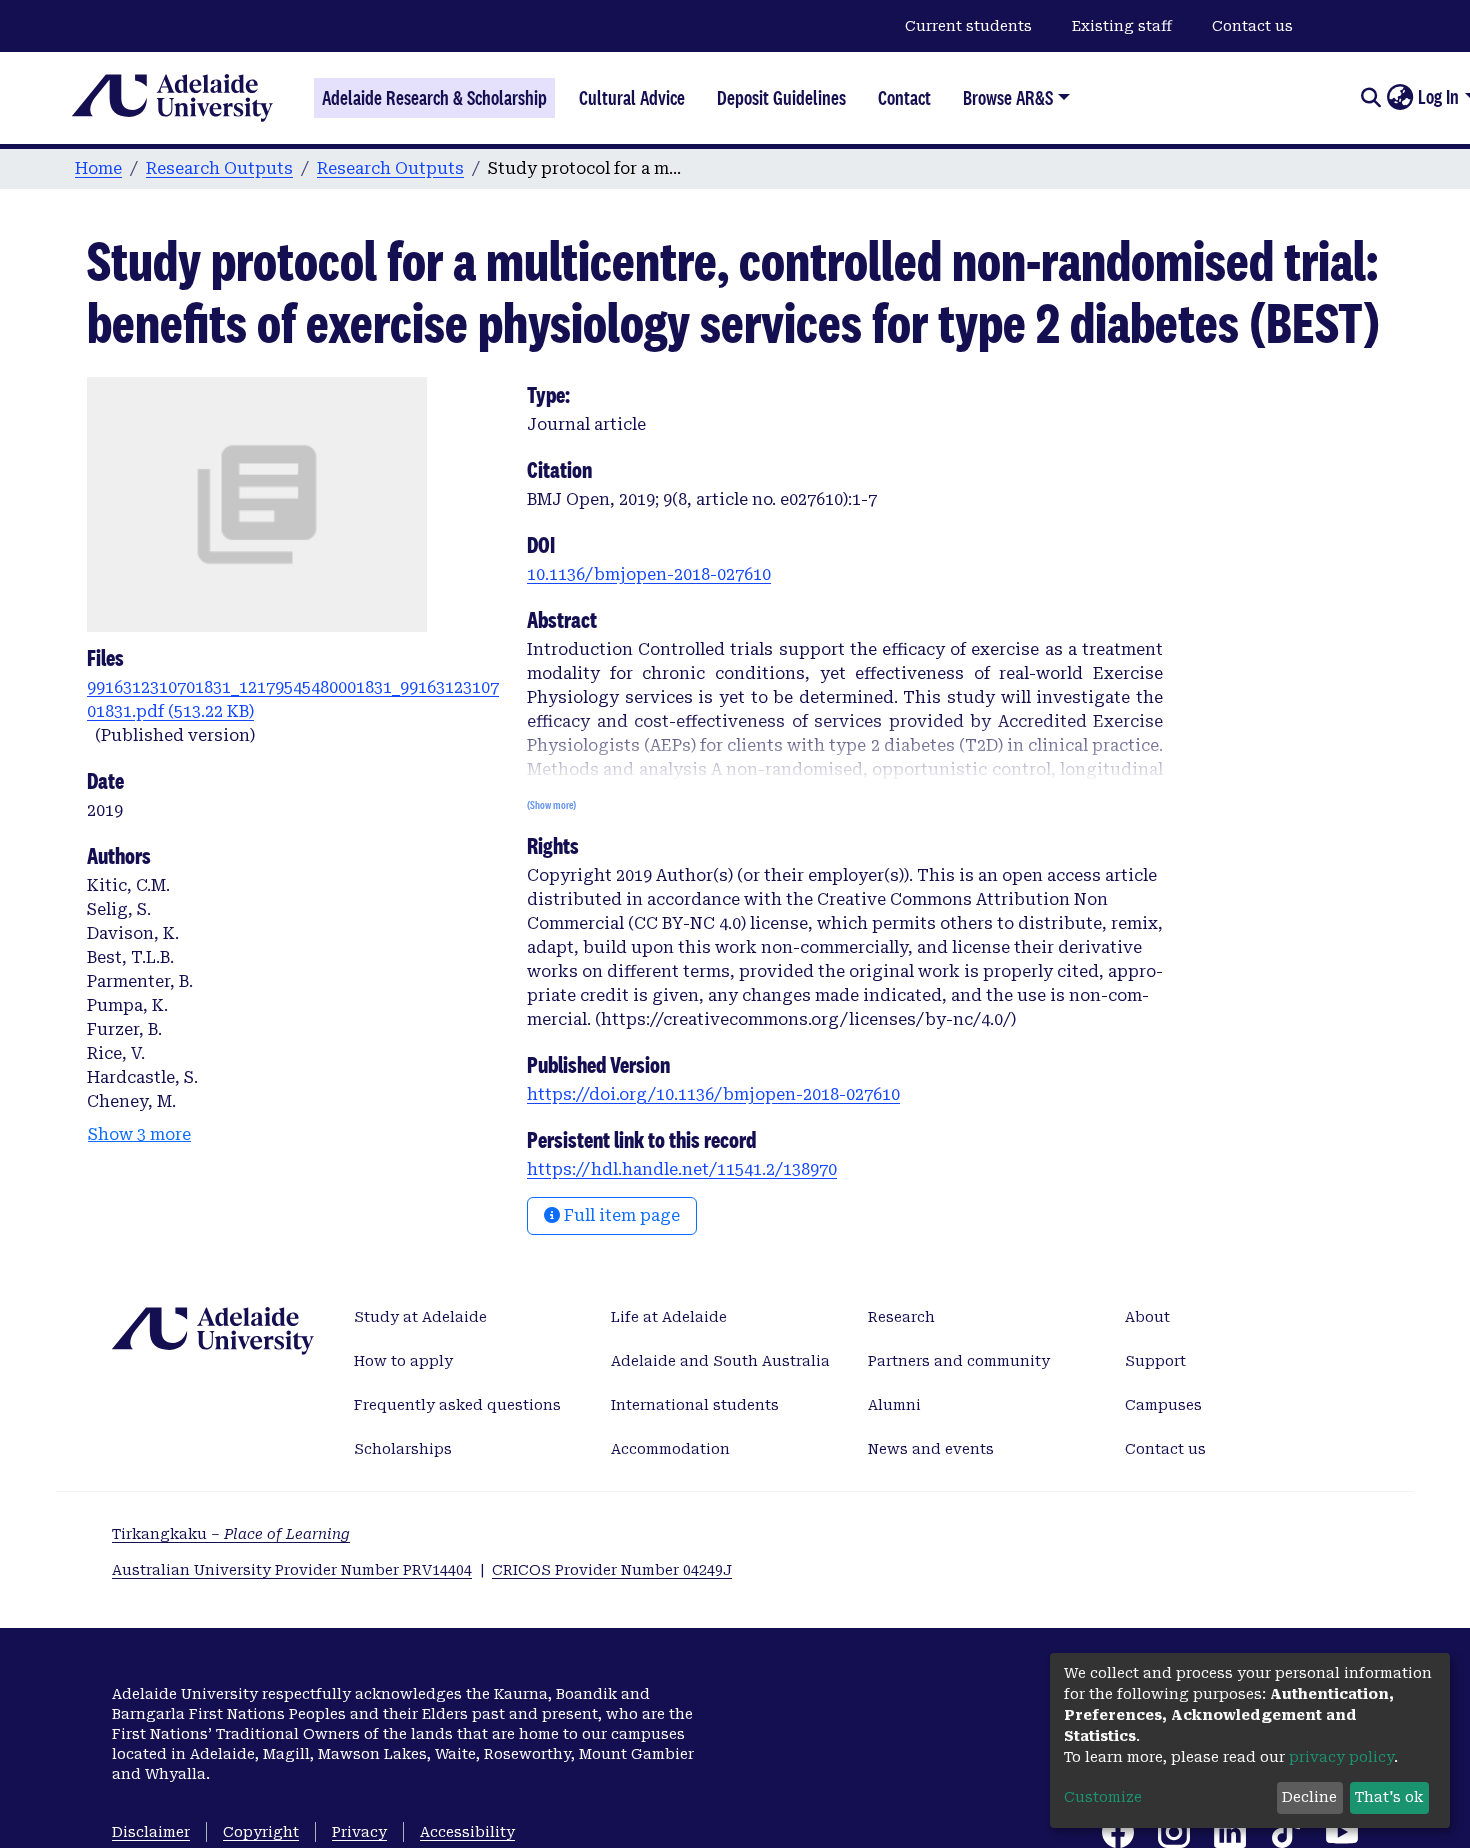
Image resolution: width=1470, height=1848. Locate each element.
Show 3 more (139, 1134)
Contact (904, 98)
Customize (1103, 1797)
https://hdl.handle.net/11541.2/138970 (682, 1169)
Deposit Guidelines (781, 98)
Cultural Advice (632, 98)
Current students (968, 26)
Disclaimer (151, 1832)
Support (1155, 1361)
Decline (1309, 1797)
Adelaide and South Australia (720, 1361)
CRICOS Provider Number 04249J (612, 1570)
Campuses (1163, 1405)
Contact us (1252, 26)
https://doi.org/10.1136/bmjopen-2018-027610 (713, 1094)
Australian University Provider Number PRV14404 (292, 1570)
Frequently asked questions (457, 1405)
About (1147, 1317)
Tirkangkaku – (231, 1534)
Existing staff (1122, 26)
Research (901, 1317)
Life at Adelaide (669, 1317)
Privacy (359, 1832)
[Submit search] (1370, 98)
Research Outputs (219, 168)
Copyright (261, 1832)
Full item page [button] (620, 1215)
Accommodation (670, 1449)
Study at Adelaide (420, 1317)
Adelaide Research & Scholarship (434, 98)
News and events (931, 1449)
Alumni (894, 1405)
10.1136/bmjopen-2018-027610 (649, 574)
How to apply (403, 1361)
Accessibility (467, 1832)
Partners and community (959, 1361)
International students (695, 1405)
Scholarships (403, 1449)
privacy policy (1341, 1757)
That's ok (1389, 1797)
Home (98, 168)
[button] (1399, 98)
